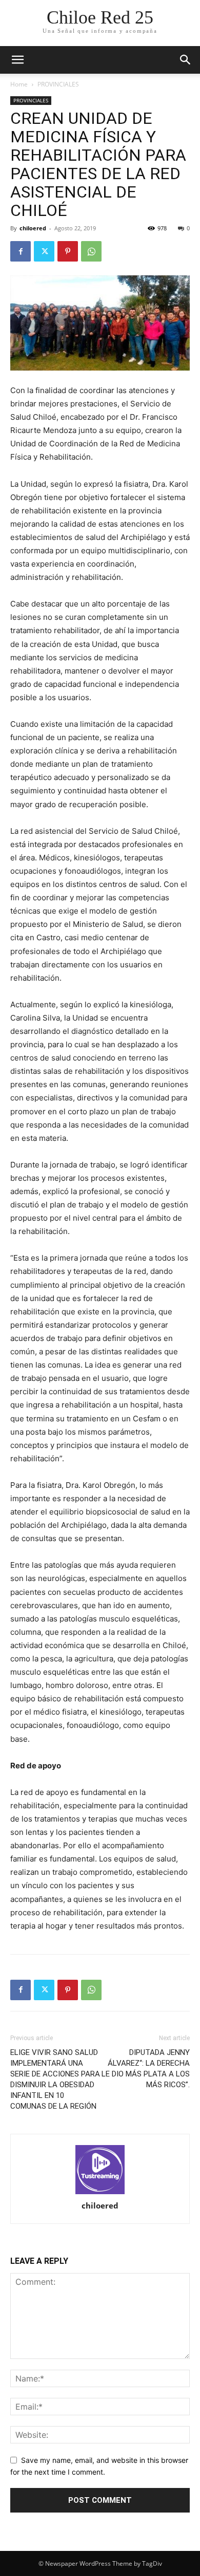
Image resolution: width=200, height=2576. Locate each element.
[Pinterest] (68, 251)
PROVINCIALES (58, 84)
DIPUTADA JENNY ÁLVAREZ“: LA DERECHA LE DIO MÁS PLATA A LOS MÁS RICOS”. (146, 2069)
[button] (186, 60)
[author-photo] (100, 2170)
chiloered (33, 228)
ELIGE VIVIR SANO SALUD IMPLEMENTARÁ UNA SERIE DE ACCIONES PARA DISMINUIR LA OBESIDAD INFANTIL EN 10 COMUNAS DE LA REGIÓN (55, 2079)
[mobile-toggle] (17, 60)
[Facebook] (21, 251)
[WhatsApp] (91, 251)
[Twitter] (44, 251)
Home (19, 84)
